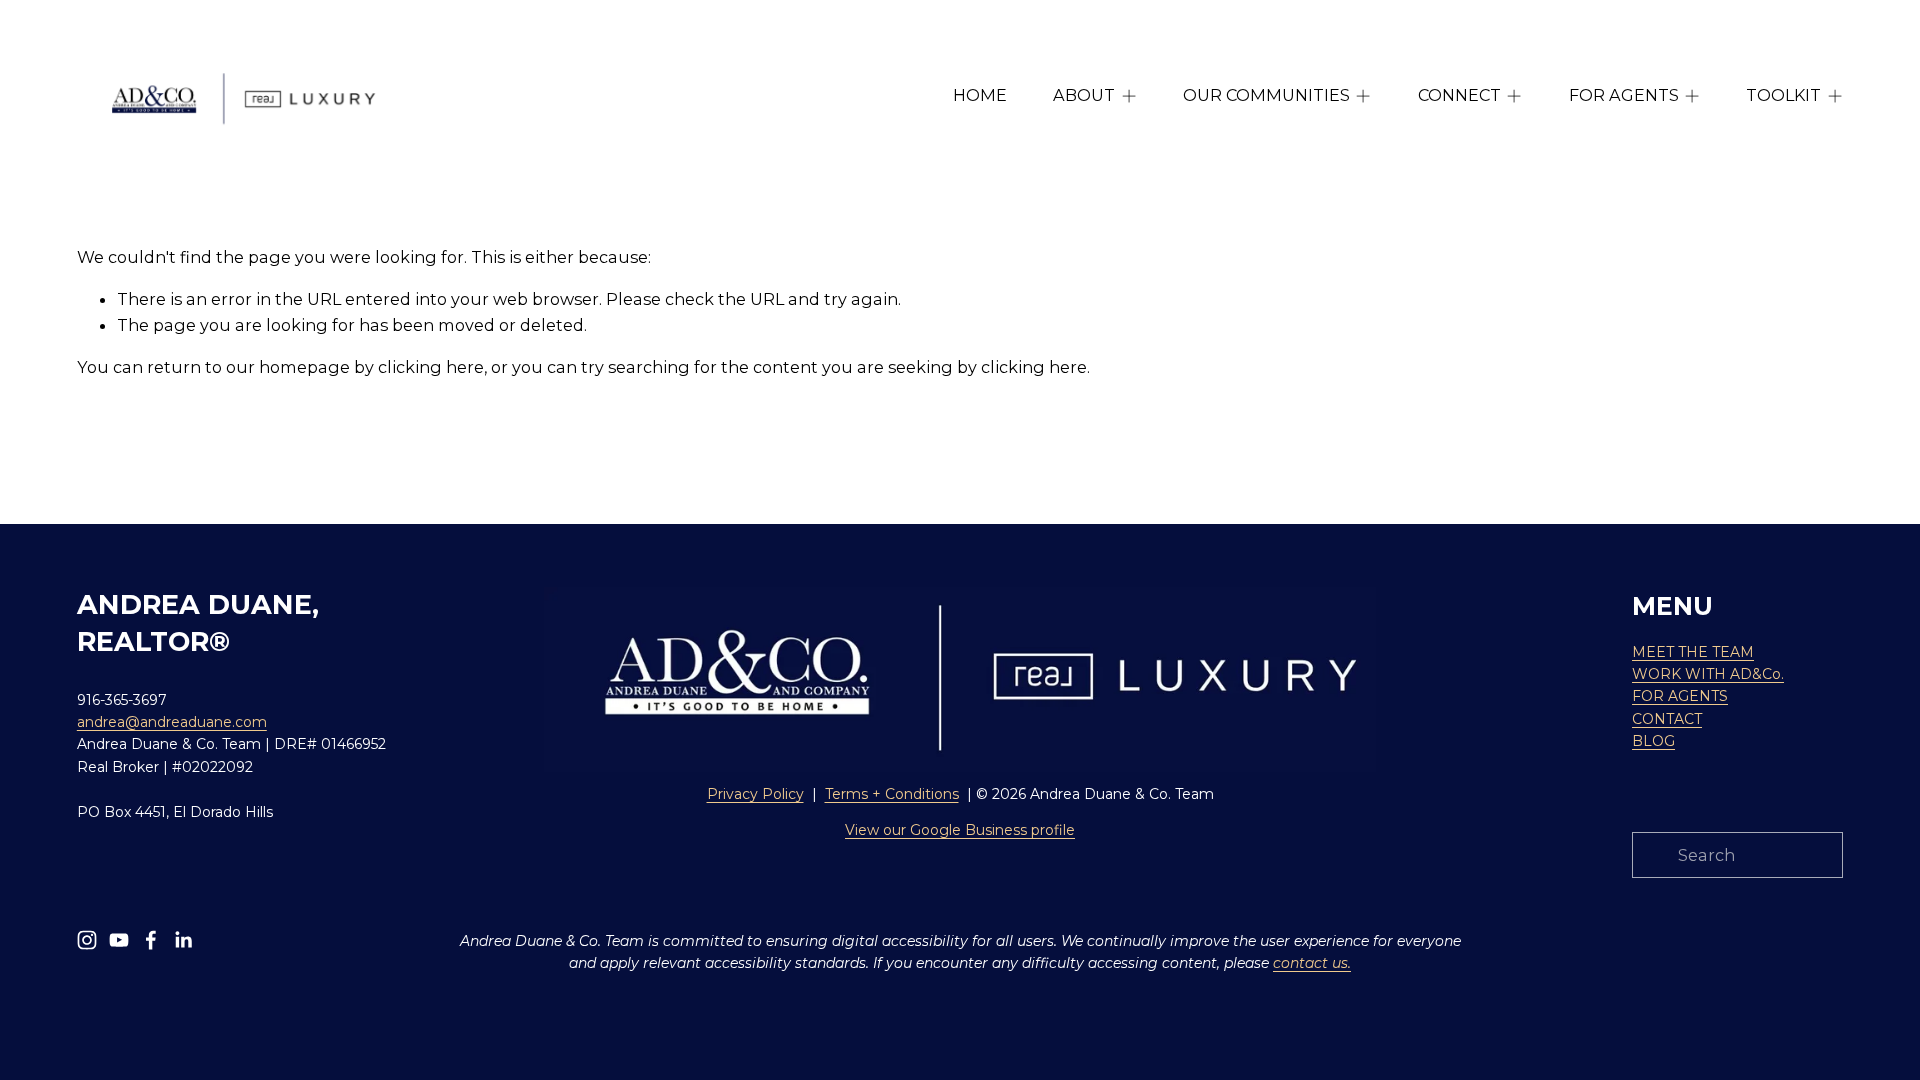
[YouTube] (119, 940)
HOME (980, 95)
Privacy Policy (755, 794)
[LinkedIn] (183, 940)
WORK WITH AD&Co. (1708, 674)
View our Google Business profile (960, 830)
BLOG (1653, 741)
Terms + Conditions (892, 794)
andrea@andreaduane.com (172, 722)
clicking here (431, 367)
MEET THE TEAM (1693, 652)
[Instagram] (87, 940)
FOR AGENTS (1680, 696)
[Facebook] (151, 940)
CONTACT (1667, 719)
